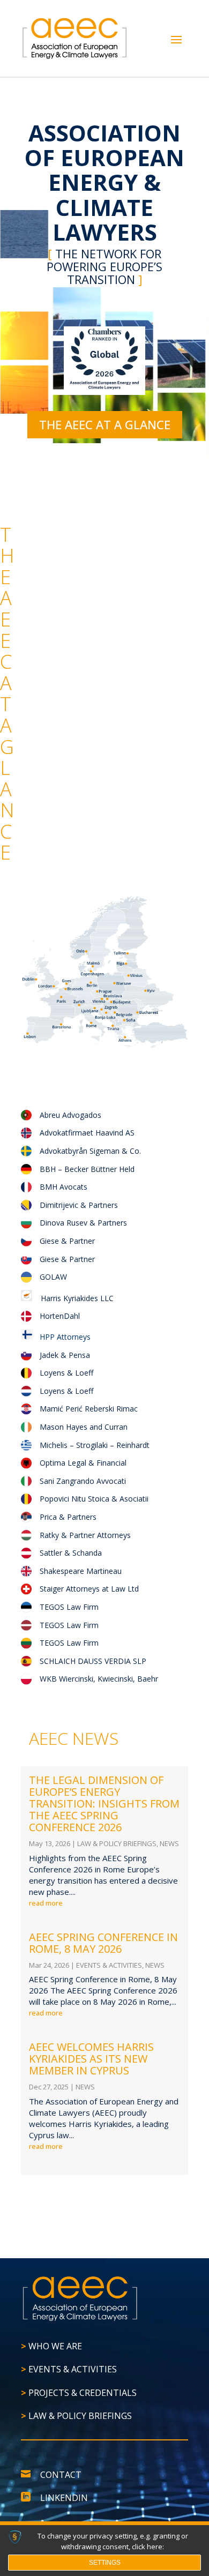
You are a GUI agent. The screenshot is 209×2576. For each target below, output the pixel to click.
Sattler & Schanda (71, 1553)
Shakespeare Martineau (81, 1571)
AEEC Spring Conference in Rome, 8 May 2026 (103, 1943)
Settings (105, 2563)
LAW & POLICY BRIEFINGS (117, 1843)
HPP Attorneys (62, 1337)
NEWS (169, 1843)
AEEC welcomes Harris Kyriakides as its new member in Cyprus (91, 2059)
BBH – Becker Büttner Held (87, 1169)
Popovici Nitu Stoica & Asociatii (94, 1499)
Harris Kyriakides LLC (77, 1298)
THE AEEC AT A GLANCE (105, 424)
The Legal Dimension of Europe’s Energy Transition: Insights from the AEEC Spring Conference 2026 (104, 1804)
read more (46, 1903)
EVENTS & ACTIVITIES (109, 1965)
